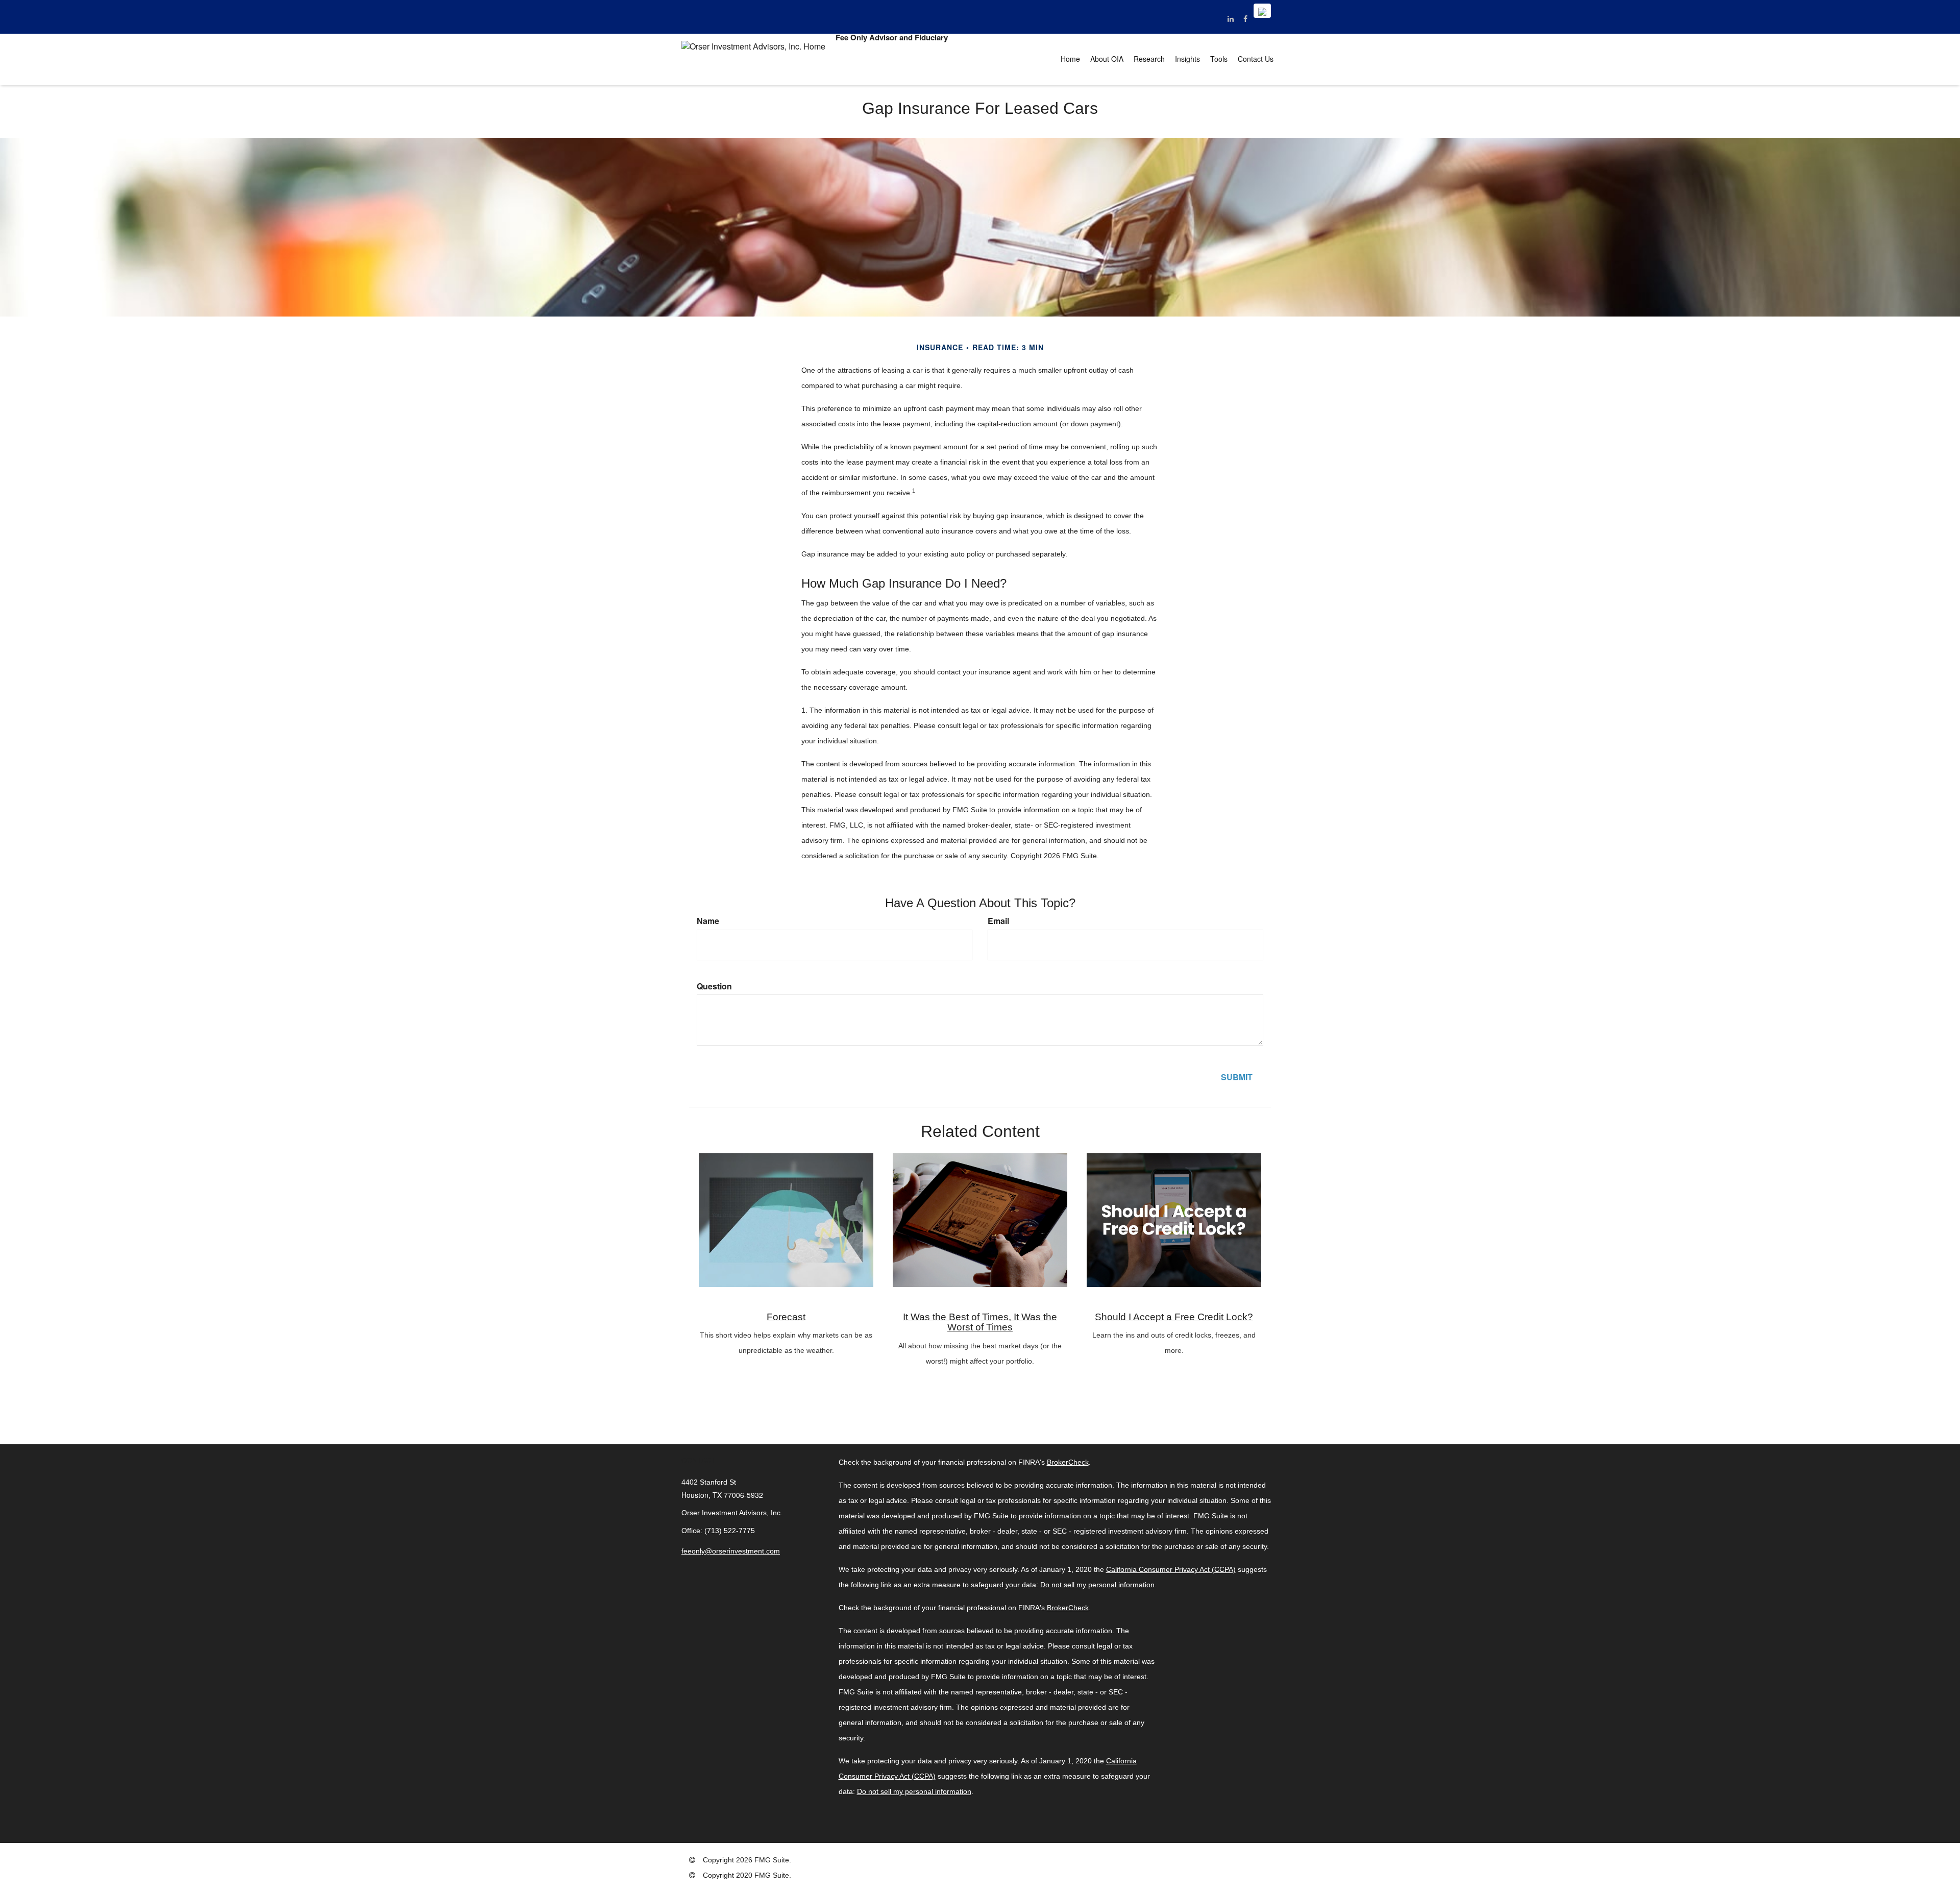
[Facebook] (1245, 18)
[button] (1107, 59)
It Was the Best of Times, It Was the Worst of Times (980, 1322)
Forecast (786, 1317)
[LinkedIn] (1230, 18)
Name (708, 921)
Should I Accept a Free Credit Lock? (1174, 1317)
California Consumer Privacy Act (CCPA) (1171, 1569)
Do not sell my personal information (1097, 1585)
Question (714, 986)
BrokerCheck (1068, 1462)
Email (998, 921)
